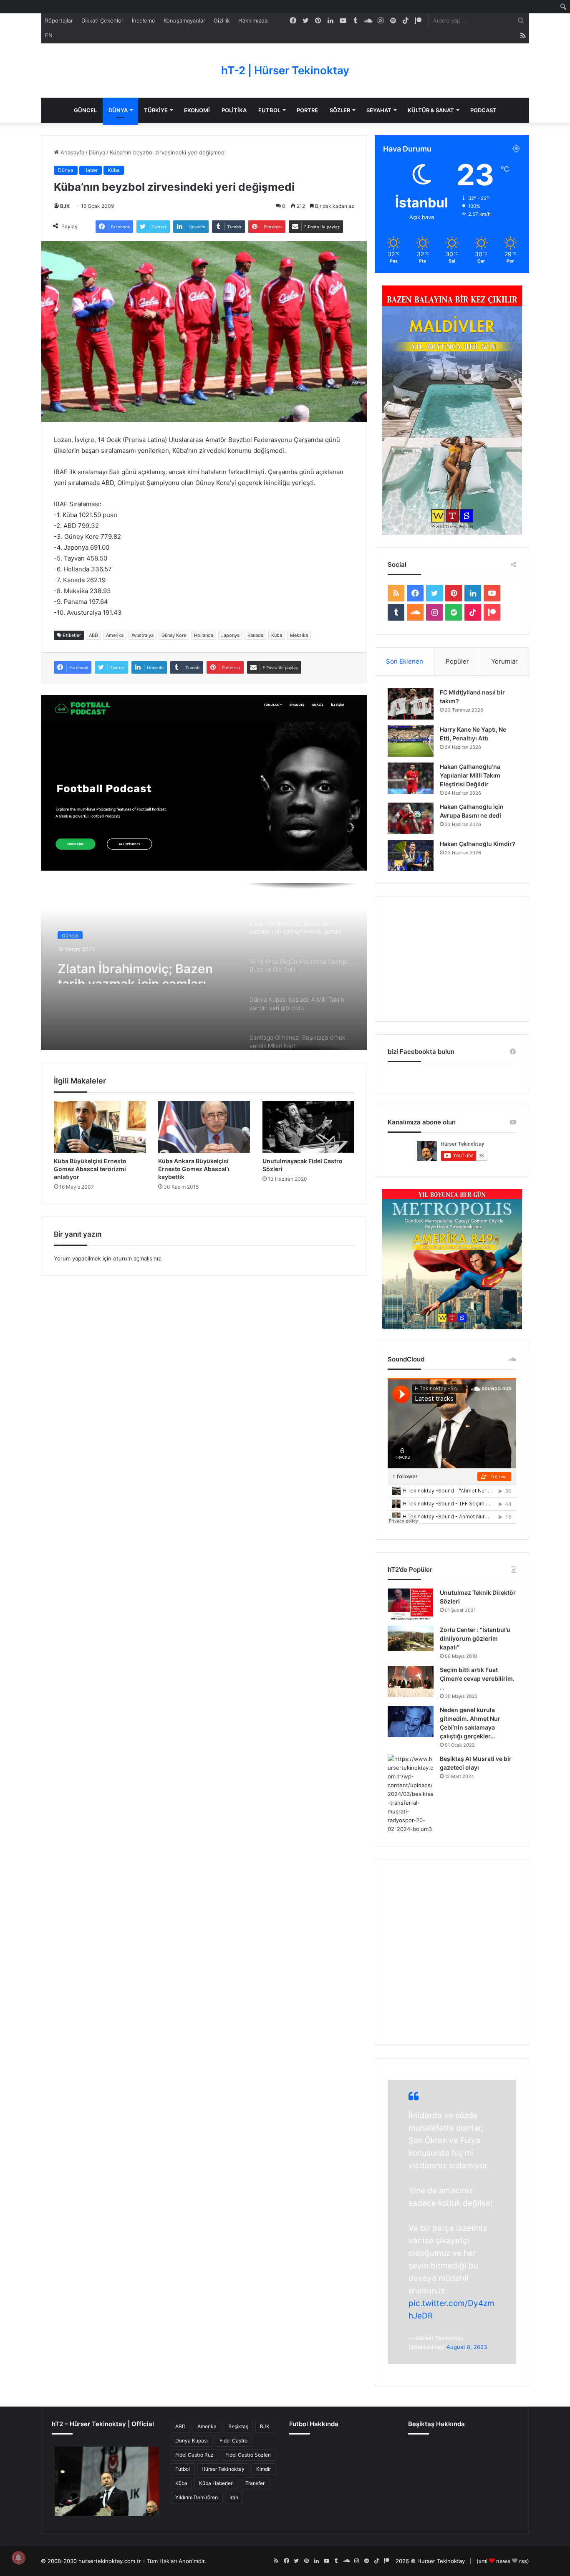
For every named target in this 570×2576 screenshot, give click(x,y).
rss (523, 2561)
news (503, 2561)
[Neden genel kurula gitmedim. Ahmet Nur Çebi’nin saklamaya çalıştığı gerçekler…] (411, 1721)
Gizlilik (222, 20)
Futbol (183, 2469)
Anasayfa (72, 152)
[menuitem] (564, 7)
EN (49, 35)
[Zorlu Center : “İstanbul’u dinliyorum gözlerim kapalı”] (411, 1638)
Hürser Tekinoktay (223, 2469)
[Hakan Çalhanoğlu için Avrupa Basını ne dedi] (411, 818)
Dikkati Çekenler (102, 20)
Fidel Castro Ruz (194, 2455)
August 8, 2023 (467, 2347)
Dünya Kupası (192, 2441)
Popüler (457, 661)
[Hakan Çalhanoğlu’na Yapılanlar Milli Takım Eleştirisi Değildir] (411, 778)
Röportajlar (59, 20)
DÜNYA (118, 110)
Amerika (115, 635)
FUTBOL (269, 110)
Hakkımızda (253, 20)
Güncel (70, 933)
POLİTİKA (234, 110)
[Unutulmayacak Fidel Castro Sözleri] (308, 1127)
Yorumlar (504, 661)
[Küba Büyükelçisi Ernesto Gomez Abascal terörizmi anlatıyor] (100, 1127)
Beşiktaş (238, 2426)
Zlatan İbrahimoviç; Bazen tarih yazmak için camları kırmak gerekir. (135, 969)
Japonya (230, 635)
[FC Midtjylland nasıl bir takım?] (411, 704)
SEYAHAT (379, 110)
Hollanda (204, 635)
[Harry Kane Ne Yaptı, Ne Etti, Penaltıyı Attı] (411, 741)
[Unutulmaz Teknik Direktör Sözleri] (411, 1604)
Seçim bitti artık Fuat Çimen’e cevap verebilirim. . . (477, 1678)
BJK (65, 206)
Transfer (255, 2483)
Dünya (97, 152)
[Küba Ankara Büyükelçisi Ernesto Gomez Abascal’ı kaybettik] (204, 1127)
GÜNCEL (85, 110)
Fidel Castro (233, 2441)
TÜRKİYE (156, 110)
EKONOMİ (197, 110)
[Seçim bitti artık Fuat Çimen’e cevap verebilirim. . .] (411, 1681)
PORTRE (307, 110)
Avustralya (142, 635)
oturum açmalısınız (137, 1258)
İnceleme (144, 20)
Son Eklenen (405, 661)
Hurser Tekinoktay (441, 2561)
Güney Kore (174, 635)
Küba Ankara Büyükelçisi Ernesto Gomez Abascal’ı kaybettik (194, 1169)
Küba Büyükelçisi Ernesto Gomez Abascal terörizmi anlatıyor (90, 1169)
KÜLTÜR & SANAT (431, 110)
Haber (91, 170)
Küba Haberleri (216, 2483)
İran (234, 2497)
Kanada (255, 635)
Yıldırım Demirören (197, 2497)
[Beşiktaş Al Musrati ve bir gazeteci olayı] (411, 1794)
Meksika (299, 635)
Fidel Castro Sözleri (248, 2455)
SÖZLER (340, 110)
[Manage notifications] (18, 2558)
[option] (204, 967)
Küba (114, 170)
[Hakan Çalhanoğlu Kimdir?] (411, 855)
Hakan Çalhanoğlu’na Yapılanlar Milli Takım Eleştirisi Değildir (470, 775)
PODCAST (483, 110)
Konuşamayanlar (184, 20)
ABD (93, 635)
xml (483, 2561)
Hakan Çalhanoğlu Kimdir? (478, 844)
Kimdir (264, 2469)
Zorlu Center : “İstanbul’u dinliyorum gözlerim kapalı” (475, 1638)
